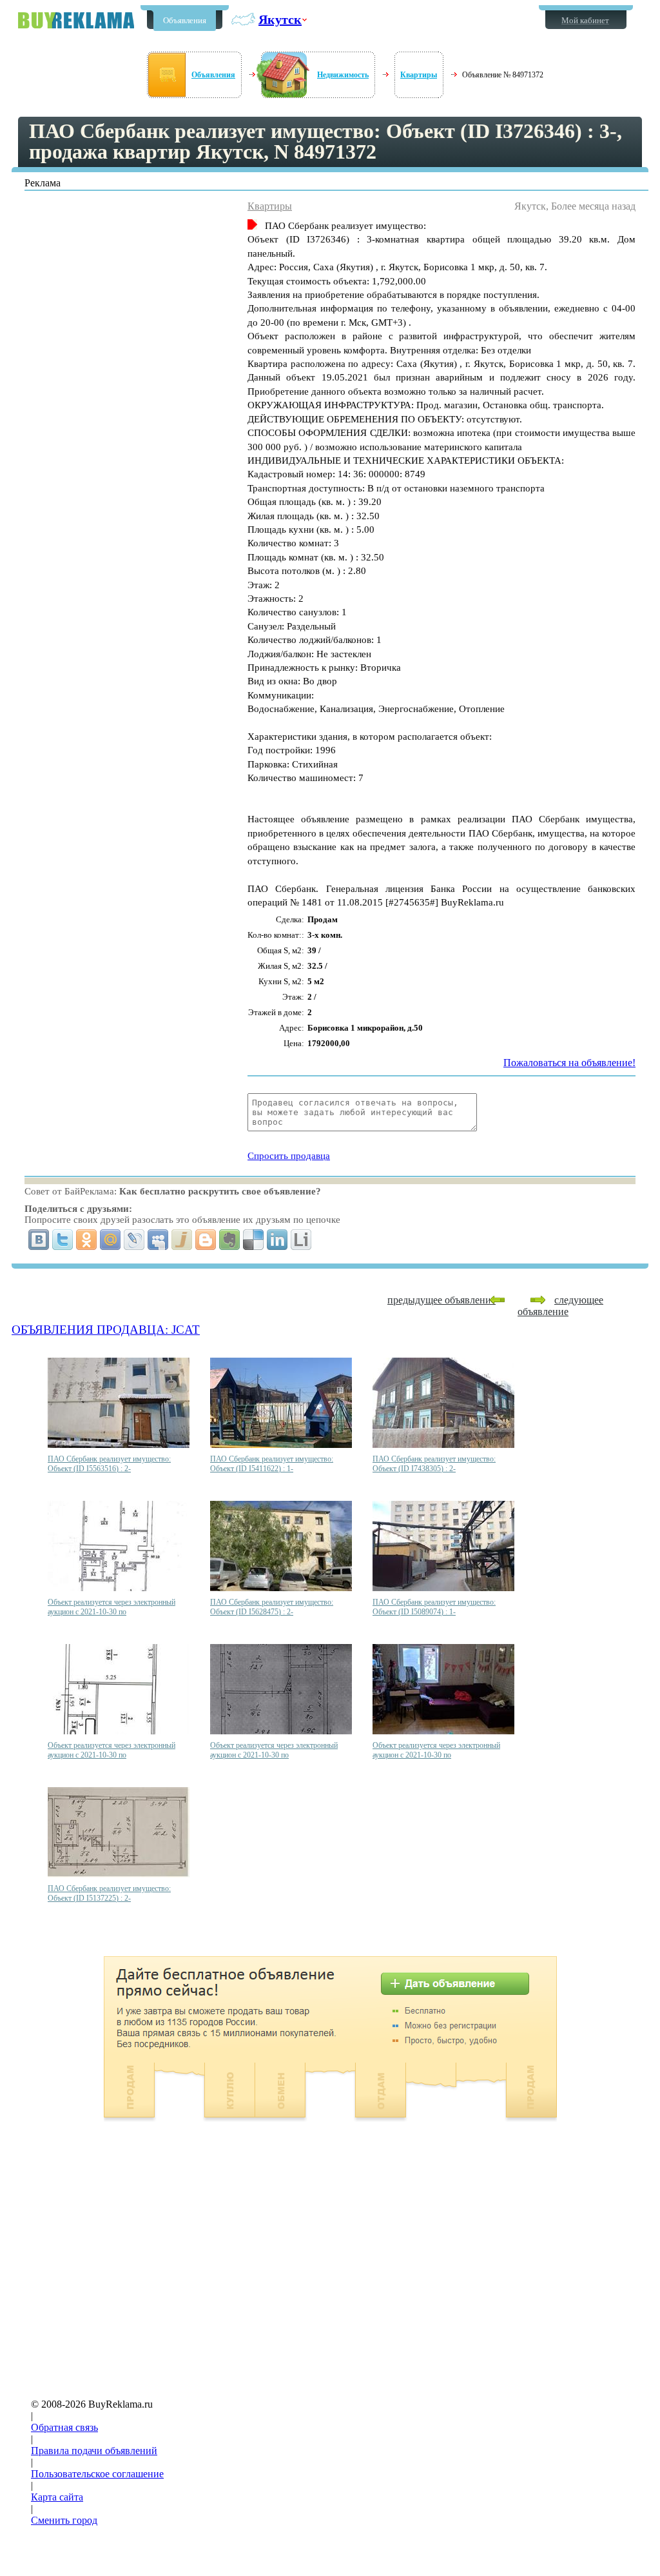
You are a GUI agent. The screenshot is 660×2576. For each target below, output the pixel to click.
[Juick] (182, 1240)
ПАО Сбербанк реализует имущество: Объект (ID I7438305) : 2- (434, 1464)
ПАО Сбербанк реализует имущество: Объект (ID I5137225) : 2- (109, 1893)
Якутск (280, 19)
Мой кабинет (585, 20)
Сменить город (64, 2520)
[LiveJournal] (134, 1240)
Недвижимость (343, 75)
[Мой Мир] (111, 1240)
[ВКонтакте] (39, 1240)
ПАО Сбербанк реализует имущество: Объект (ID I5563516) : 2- (109, 1464)
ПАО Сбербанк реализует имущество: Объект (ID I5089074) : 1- (434, 1607)
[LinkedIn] (277, 1240)
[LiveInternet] (301, 1240)
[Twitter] (63, 1240)
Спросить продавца (289, 1156)
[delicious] (254, 1240)
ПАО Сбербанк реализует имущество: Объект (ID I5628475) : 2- (272, 1607)
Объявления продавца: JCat (106, 1330)
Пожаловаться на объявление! (569, 1063)
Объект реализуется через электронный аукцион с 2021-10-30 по (112, 1607)
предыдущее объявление (442, 1300)
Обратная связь (64, 2427)
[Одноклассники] (87, 1240)
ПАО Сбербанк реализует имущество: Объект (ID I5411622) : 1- (272, 1464)
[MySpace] (158, 1240)
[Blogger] (206, 1240)
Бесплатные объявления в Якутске (76, 20)
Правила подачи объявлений (94, 2451)
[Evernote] (230, 1240)
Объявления (185, 20)
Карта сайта (57, 2497)
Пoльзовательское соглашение (97, 2474)
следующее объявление (560, 1306)
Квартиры (419, 75)
